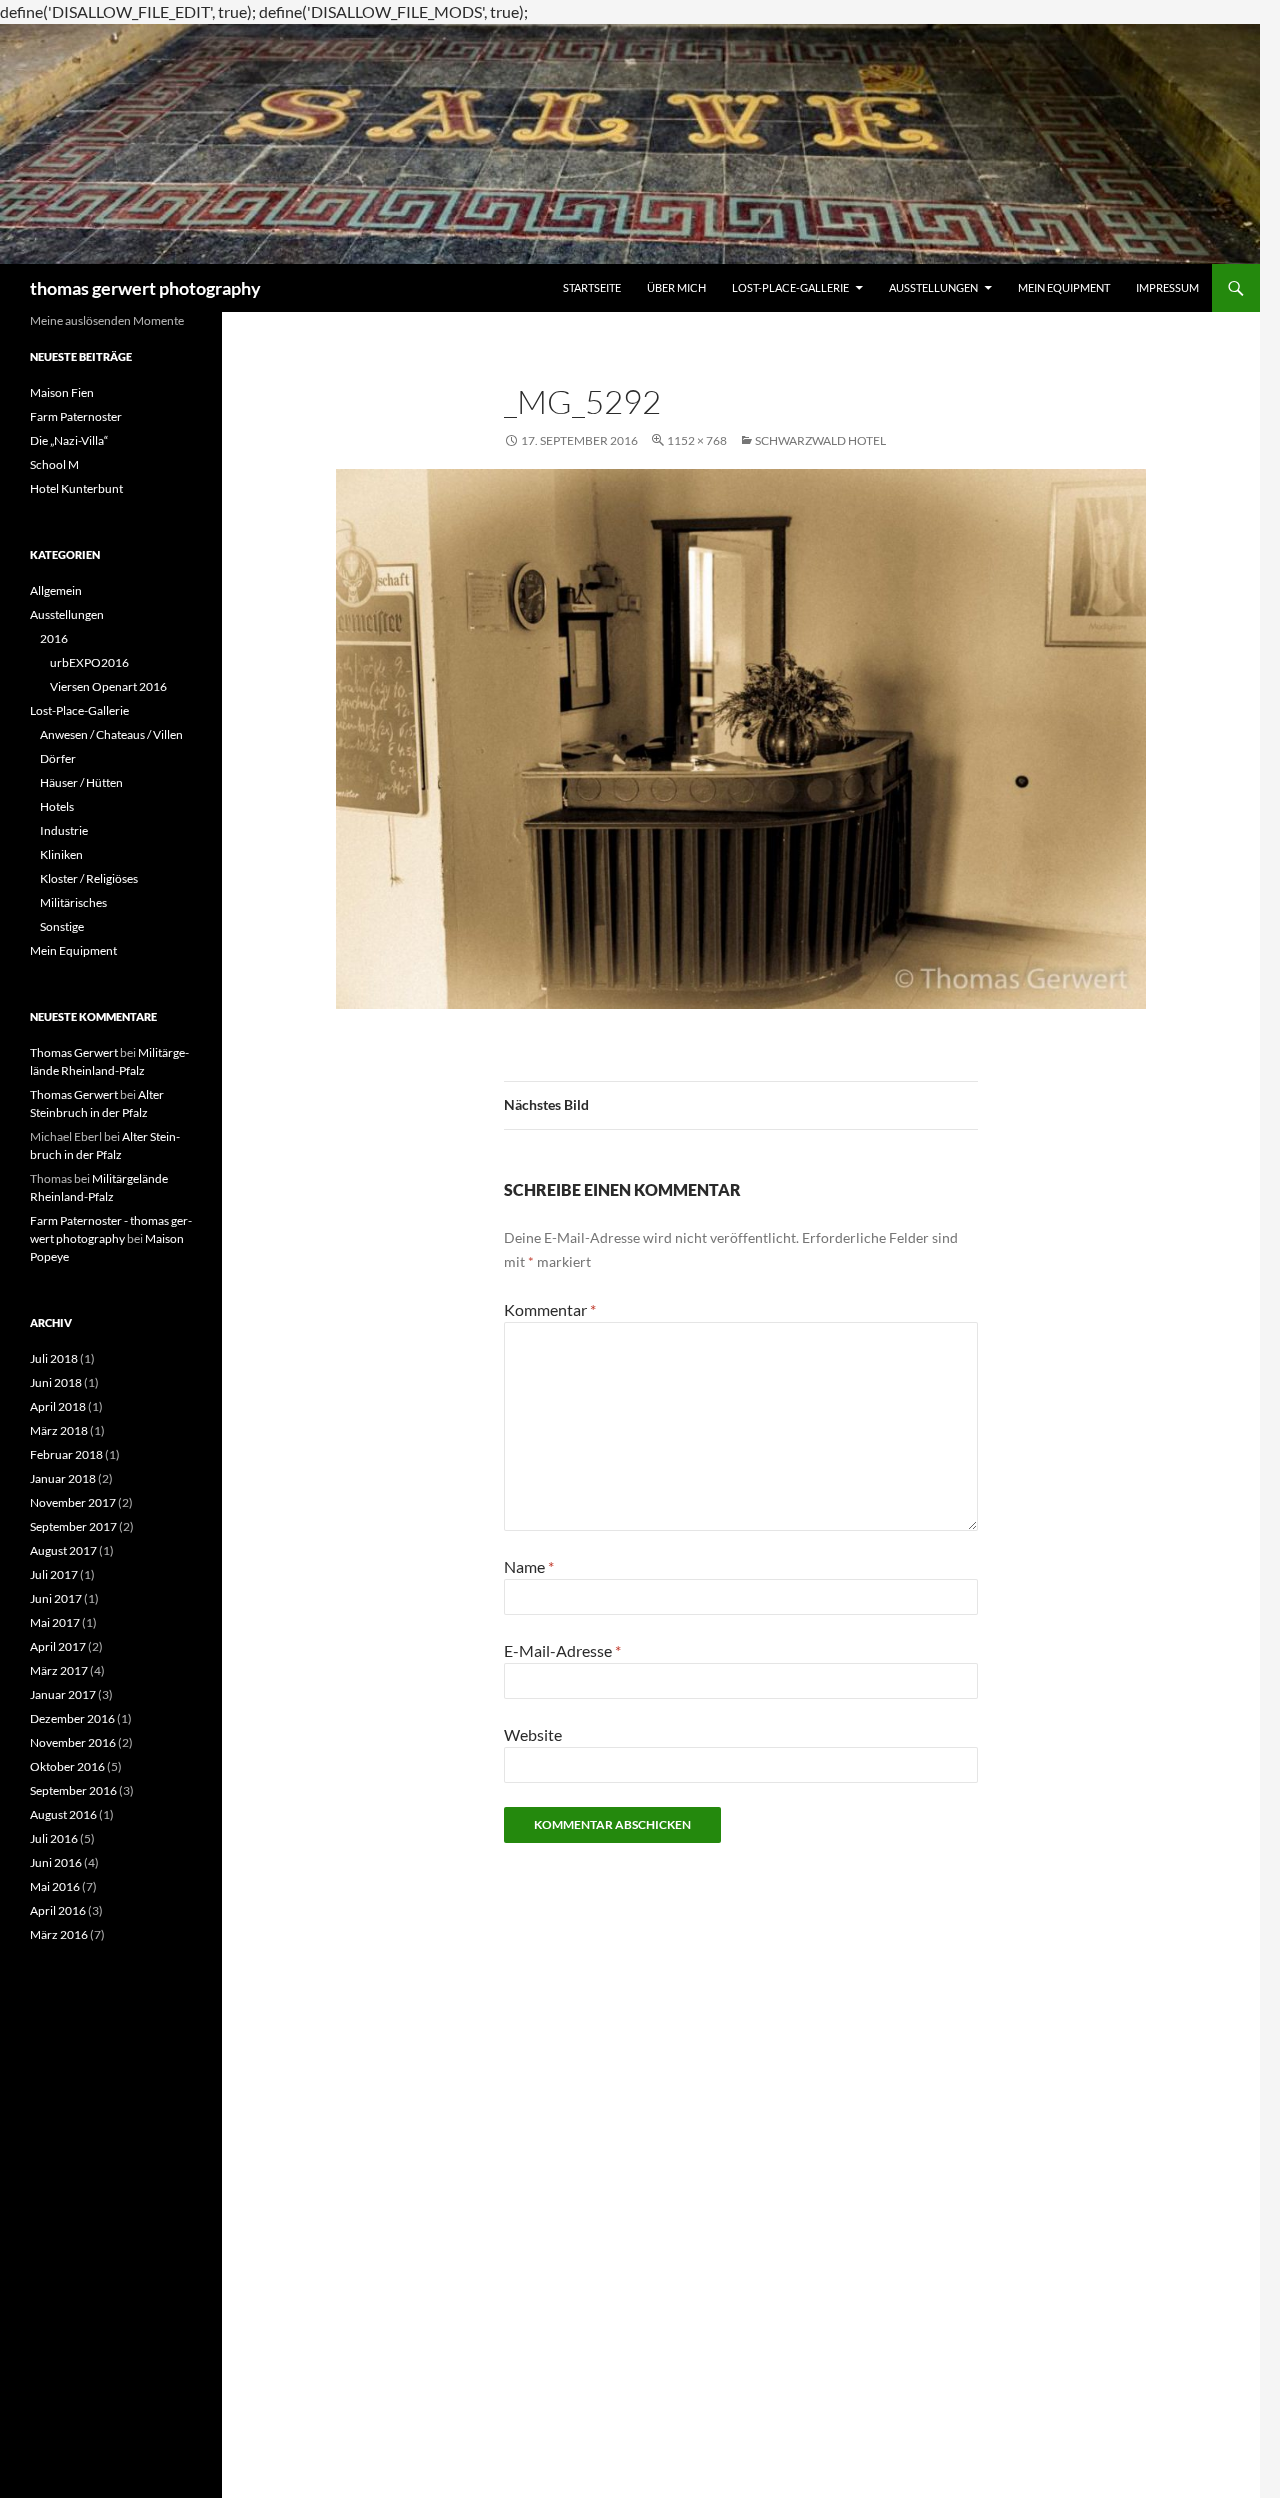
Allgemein (56, 590)
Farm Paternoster (76, 416)
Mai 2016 (55, 1886)
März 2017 (59, 1670)
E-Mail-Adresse (562, 1650)
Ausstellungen (933, 287)
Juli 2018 (54, 1358)
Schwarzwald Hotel (820, 440)
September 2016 (73, 1790)
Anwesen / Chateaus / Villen (111, 734)
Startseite (592, 287)
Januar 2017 (63, 1694)
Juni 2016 (56, 1862)
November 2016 (73, 1742)
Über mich (676, 287)
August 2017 (63, 1550)
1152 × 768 (697, 440)
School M (54, 464)
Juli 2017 (54, 1574)
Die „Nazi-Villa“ (69, 440)
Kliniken (61, 854)
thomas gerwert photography (145, 288)
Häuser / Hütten (81, 782)
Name (529, 1566)
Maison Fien (62, 392)
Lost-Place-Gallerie (790, 287)
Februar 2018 (66, 1454)
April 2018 (58, 1406)
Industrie (64, 830)
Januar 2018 (63, 1478)
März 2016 (59, 1934)
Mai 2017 (55, 1622)
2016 (54, 638)
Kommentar (550, 1309)
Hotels (57, 806)
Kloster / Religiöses (89, 878)
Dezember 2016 (72, 1718)
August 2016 (63, 1814)
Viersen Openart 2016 (108, 686)
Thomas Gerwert (74, 1052)
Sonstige (62, 926)
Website (533, 1734)
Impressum (1167, 287)
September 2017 (73, 1526)
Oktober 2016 (67, 1766)
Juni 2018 (56, 1382)
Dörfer (58, 758)
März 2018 (59, 1430)
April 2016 (58, 1910)
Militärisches (73, 902)
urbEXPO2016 (89, 662)
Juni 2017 (56, 1598)
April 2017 (58, 1646)
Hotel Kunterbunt (76, 488)
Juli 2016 (54, 1838)
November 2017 (73, 1502)
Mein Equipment (1064, 287)
